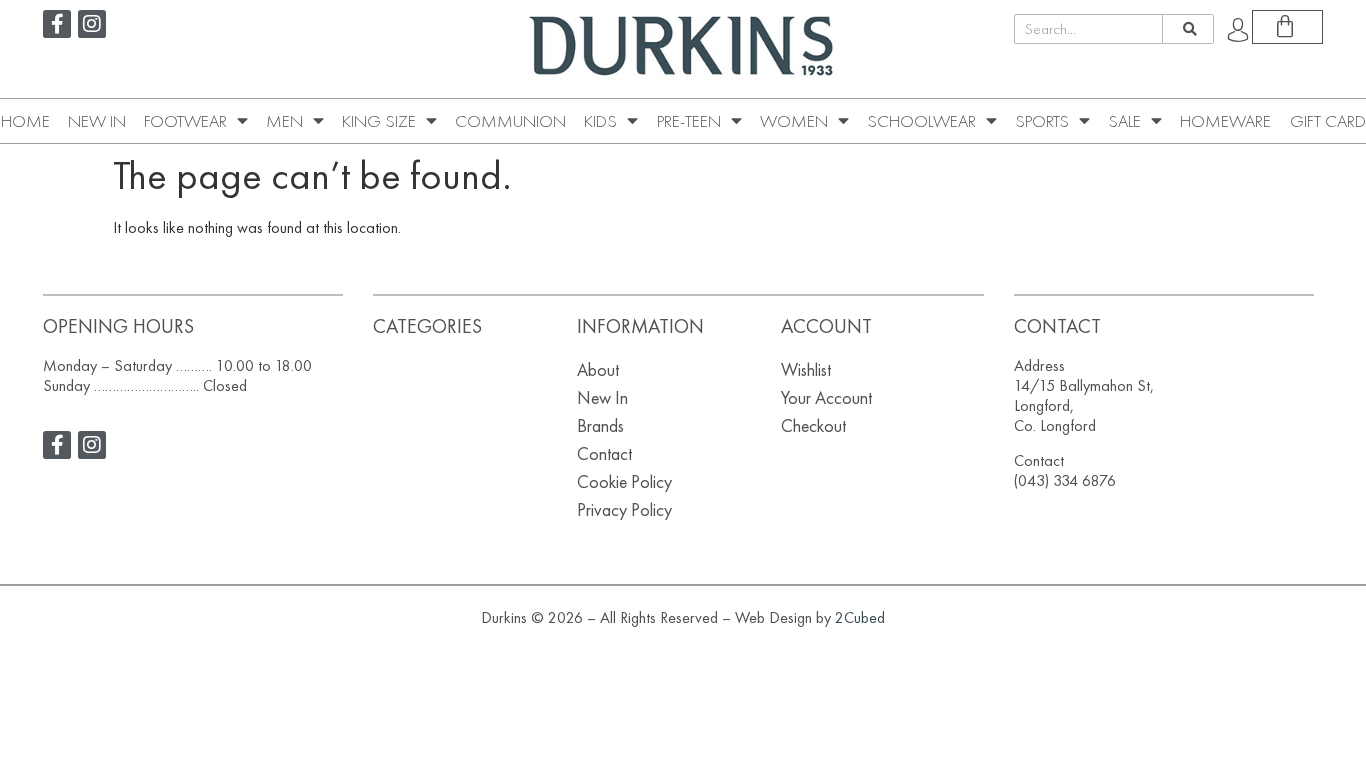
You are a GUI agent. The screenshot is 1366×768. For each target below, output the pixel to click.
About (598, 369)
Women (794, 121)
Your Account (826, 397)
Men (284, 121)
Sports (1042, 121)
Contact (604, 453)
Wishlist (806, 369)
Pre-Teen (689, 121)
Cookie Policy (624, 481)
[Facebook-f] (57, 24)
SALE (1124, 121)
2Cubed (860, 617)
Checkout (813, 425)
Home (25, 121)
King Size (379, 121)
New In (97, 121)
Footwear (185, 121)
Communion (510, 121)
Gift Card (1328, 121)
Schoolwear (921, 121)
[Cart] (1287, 27)
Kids (600, 121)
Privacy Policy (624, 509)
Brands (600, 425)
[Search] (1187, 29)
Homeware (1225, 121)
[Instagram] (92, 24)
